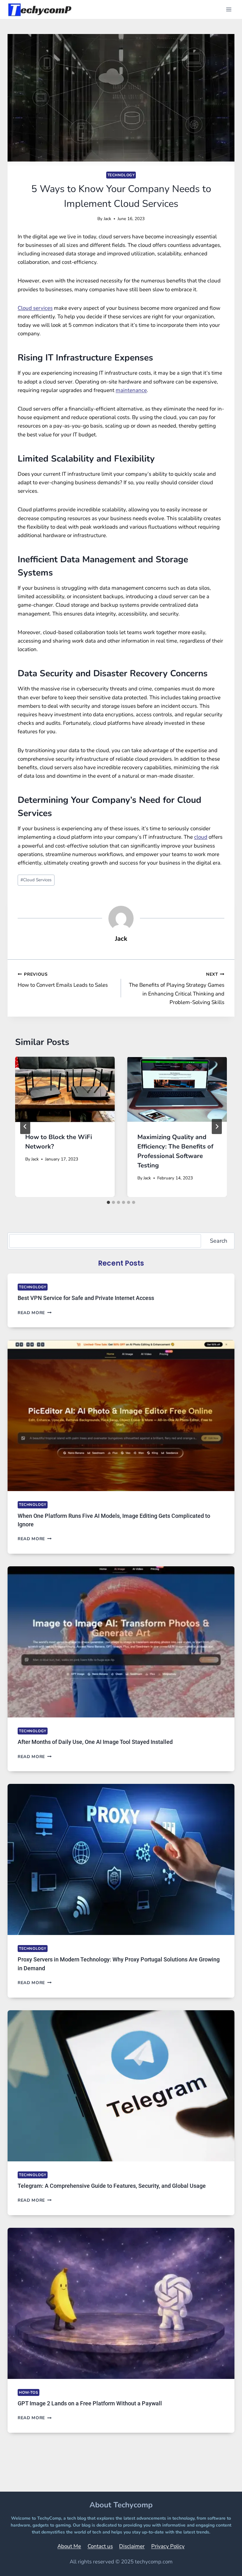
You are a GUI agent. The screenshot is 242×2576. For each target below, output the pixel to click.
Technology (121, 175)
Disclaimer (132, 2546)
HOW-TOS (29, 2392)
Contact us (100, 2546)
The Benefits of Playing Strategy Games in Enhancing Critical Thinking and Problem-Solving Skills (177, 989)
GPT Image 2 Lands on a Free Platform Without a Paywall (90, 2403)
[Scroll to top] (221, 2562)
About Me (69, 2546)
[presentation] (65, 1089)
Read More (35, 1313)
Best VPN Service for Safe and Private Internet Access (86, 1298)
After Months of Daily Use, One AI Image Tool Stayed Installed (95, 1742)
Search (219, 1241)
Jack (107, 219)
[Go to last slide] (25, 1126)
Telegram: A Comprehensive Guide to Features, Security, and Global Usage (112, 2186)
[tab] (108, 1202)
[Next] (217, 1126)
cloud (201, 837)
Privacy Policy (168, 2546)
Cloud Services (36, 880)
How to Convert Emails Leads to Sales (63, 980)
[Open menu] (229, 9)
